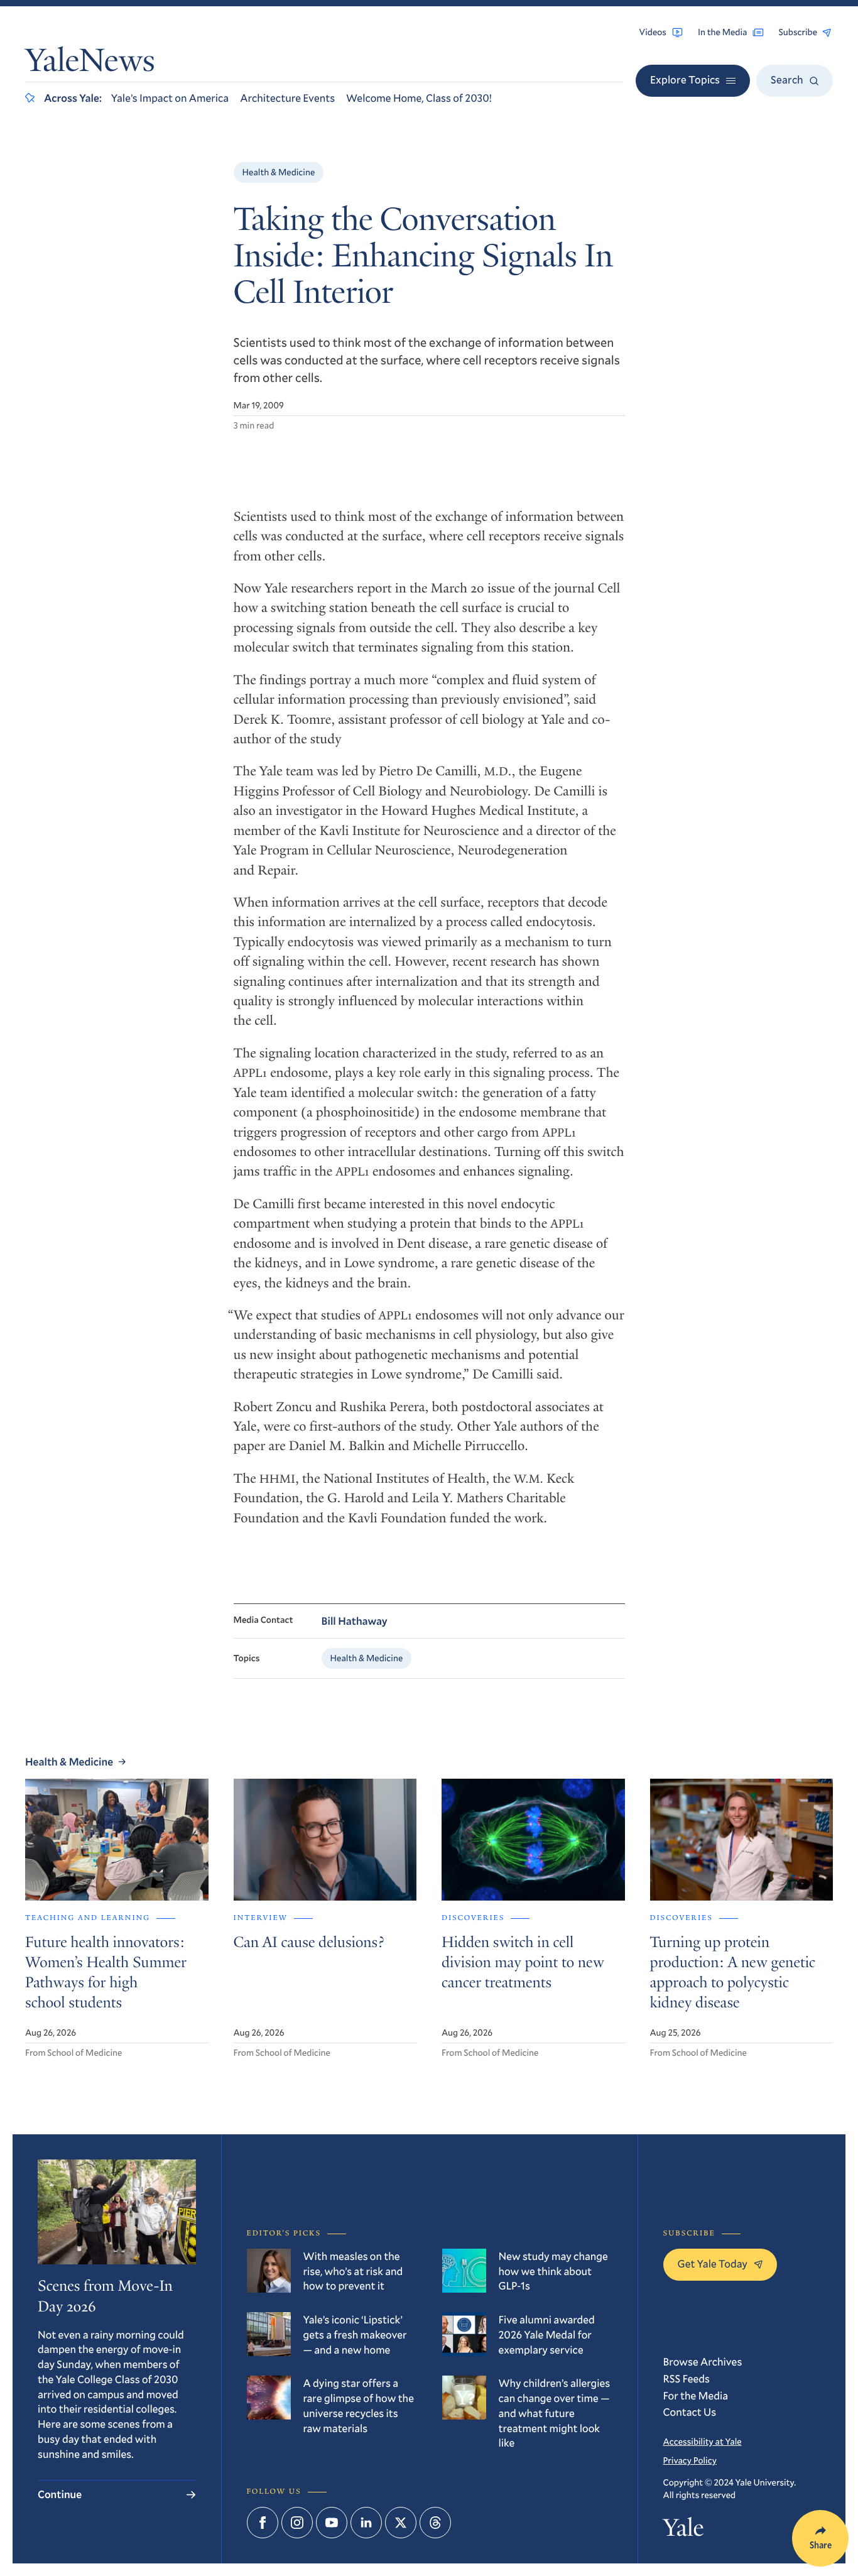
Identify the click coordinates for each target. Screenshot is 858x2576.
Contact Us (690, 2412)
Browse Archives (703, 2361)
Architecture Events (287, 98)
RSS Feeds (687, 2378)
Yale (684, 2530)
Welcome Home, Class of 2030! (419, 98)
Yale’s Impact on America (170, 98)
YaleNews (90, 64)
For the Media (696, 2395)
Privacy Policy (690, 2460)
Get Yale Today (713, 2263)
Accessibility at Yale (703, 2441)
